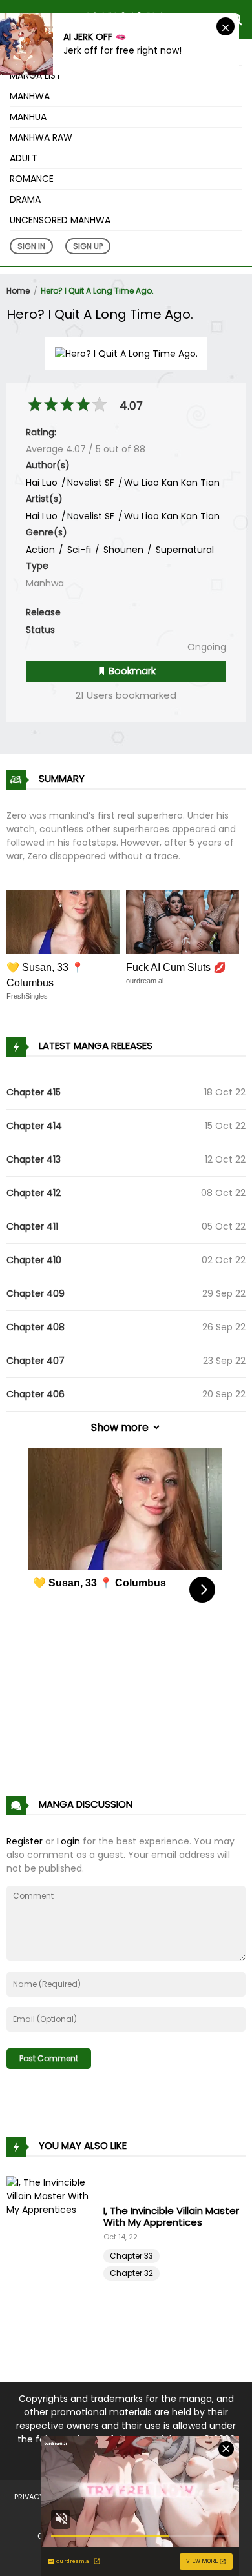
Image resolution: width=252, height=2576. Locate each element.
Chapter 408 (36, 1327)
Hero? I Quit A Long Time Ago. (97, 291)
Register (25, 1841)
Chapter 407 (36, 1361)
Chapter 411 (32, 1226)
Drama (25, 199)
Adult (24, 158)
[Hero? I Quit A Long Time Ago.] (126, 353)
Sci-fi (78, 550)
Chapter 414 (34, 1126)
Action (40, 550)
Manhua (28, 117)
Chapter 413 (34, 1159)
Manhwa (30, 96)
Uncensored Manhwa (60, 220)
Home (18, 291)
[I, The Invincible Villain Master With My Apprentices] (55, 2241)
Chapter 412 (34, 1193)
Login (68, 1841)
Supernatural (184, 550)
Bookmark (131, 671)
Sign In (31, 246)
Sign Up (88, 246)
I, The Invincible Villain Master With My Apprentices (171, 2216)
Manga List (36, 75)
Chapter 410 (34, 1260)
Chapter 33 (131, 2256)
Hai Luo (42, 483)
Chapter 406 (36, 1394)
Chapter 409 (36, 1293)
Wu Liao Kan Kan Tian (172, 483)
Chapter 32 (131, 2273)
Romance (32, 179)
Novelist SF (91, 483)
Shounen (122, 550)
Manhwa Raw (41, 137)
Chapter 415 (34, 1092)
